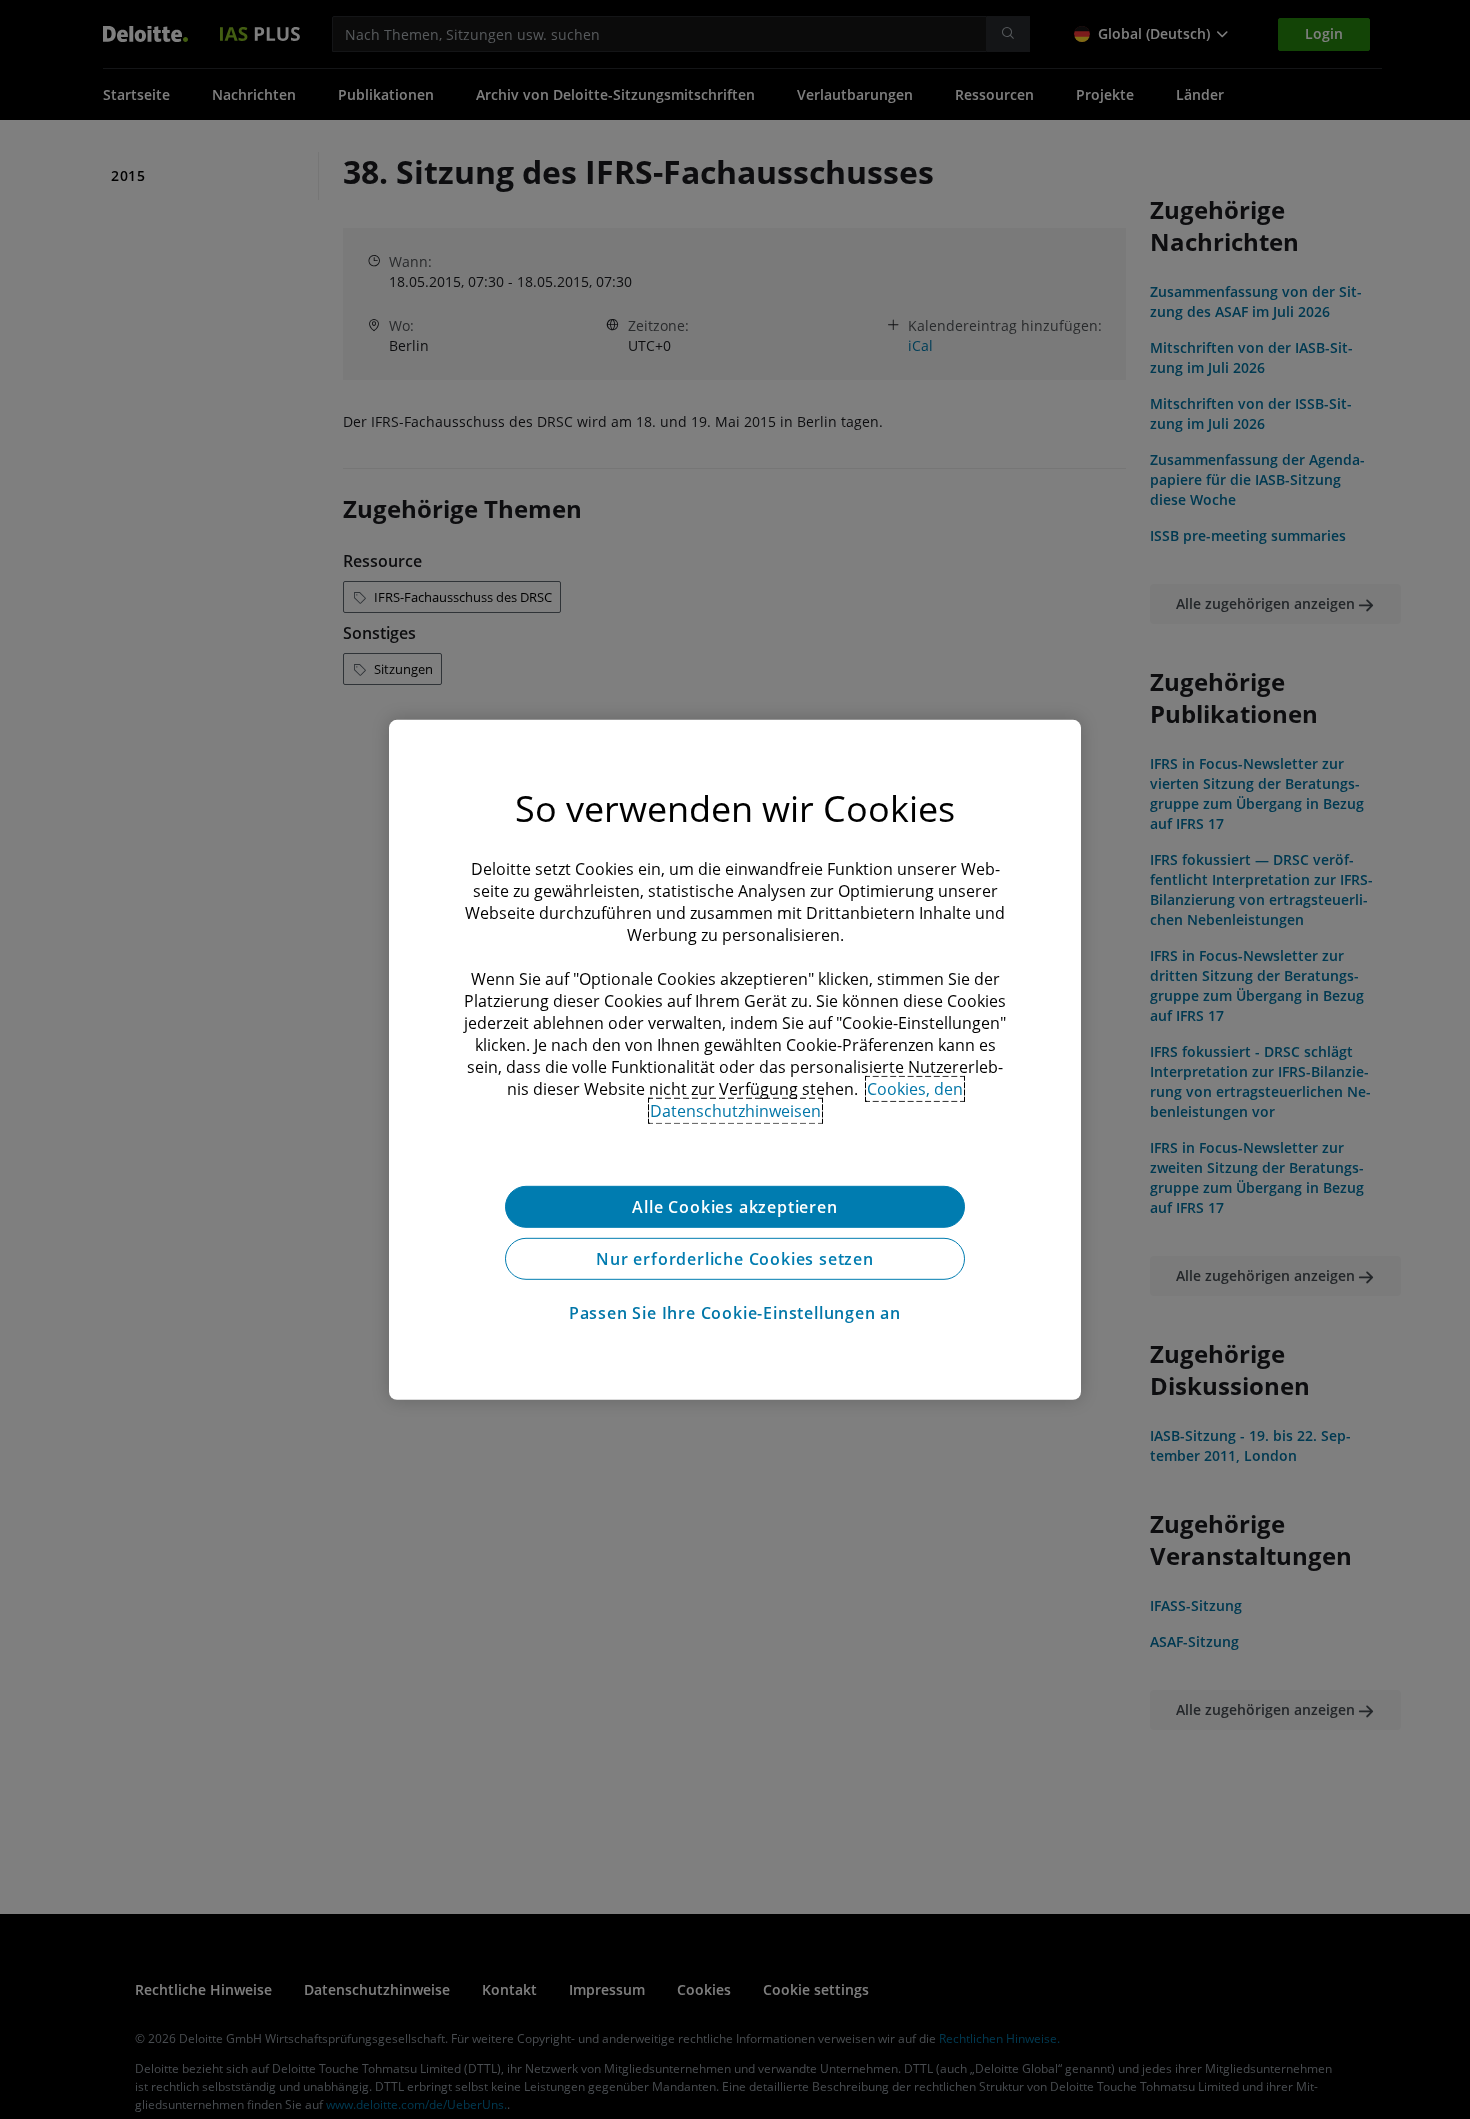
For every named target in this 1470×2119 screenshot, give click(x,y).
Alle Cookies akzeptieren (734, 1206)
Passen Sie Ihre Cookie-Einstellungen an (735, 1312)
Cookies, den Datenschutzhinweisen (807, 1099)
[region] (735, 1059)
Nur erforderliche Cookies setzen (735, 1258)
